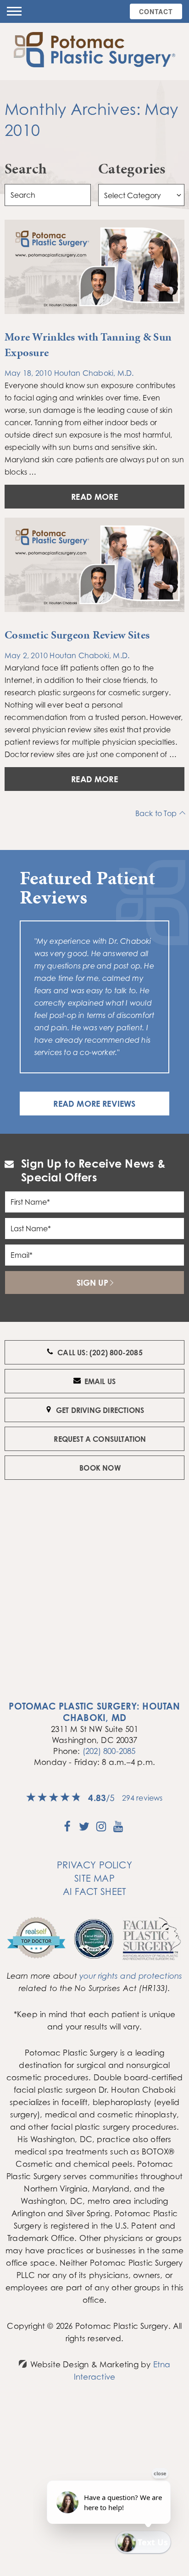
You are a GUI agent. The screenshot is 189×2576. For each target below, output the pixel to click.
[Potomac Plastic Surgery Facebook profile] (67, 1829)
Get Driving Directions (100, 1410)
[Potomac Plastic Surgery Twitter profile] (84, 1829)
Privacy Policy (94, 1865)
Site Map (94, 1878)
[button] (14, 11)
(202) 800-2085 (109, 1751)
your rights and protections (131, 1976)
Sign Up (92, 1283)
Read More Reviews (94, 1104)
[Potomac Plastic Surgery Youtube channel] (118, 1829)
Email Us (100, 1381)
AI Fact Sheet (95, 1891)
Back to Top (156, 813)
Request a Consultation (100, 1439)
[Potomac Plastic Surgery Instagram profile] (101, 1829)
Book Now (100, 1468)
